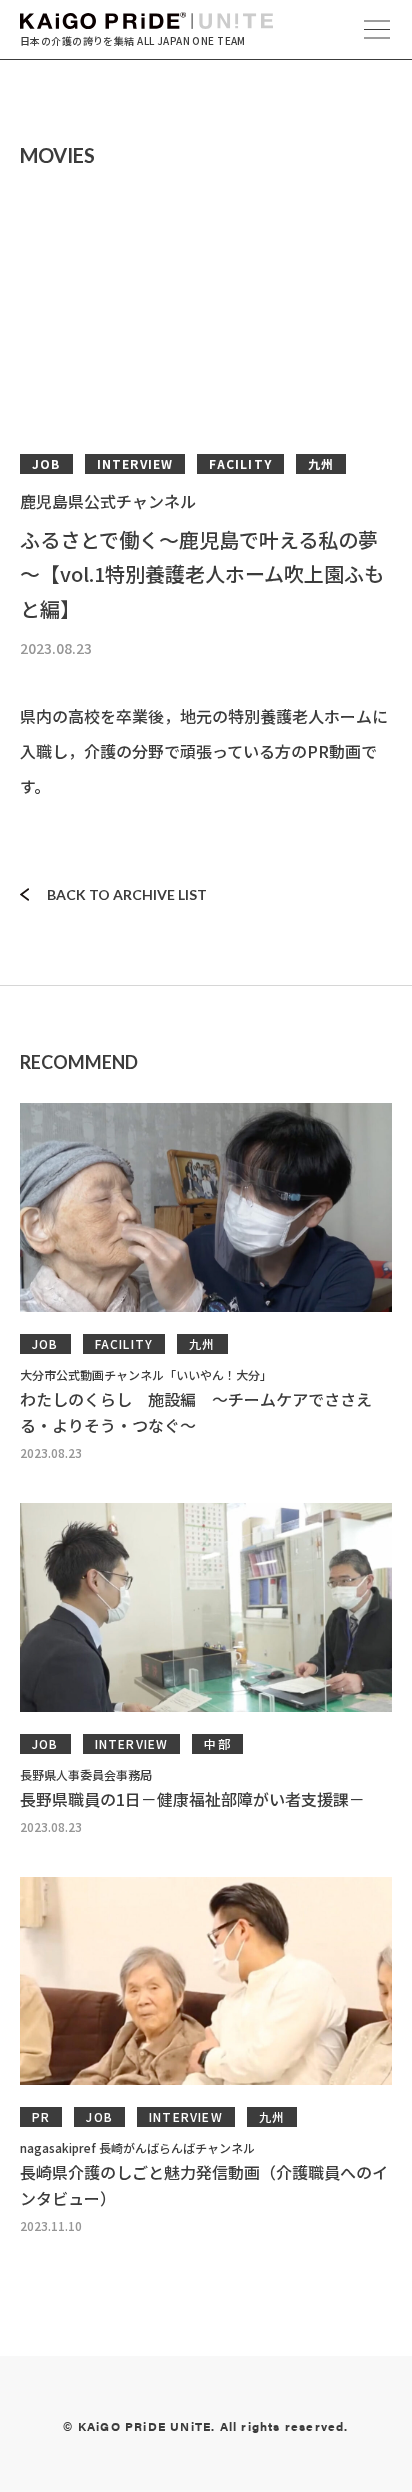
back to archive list (127, 894)
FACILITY (240, 463)
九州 (321, 463)
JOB (46, 463)
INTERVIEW (135, 463)
